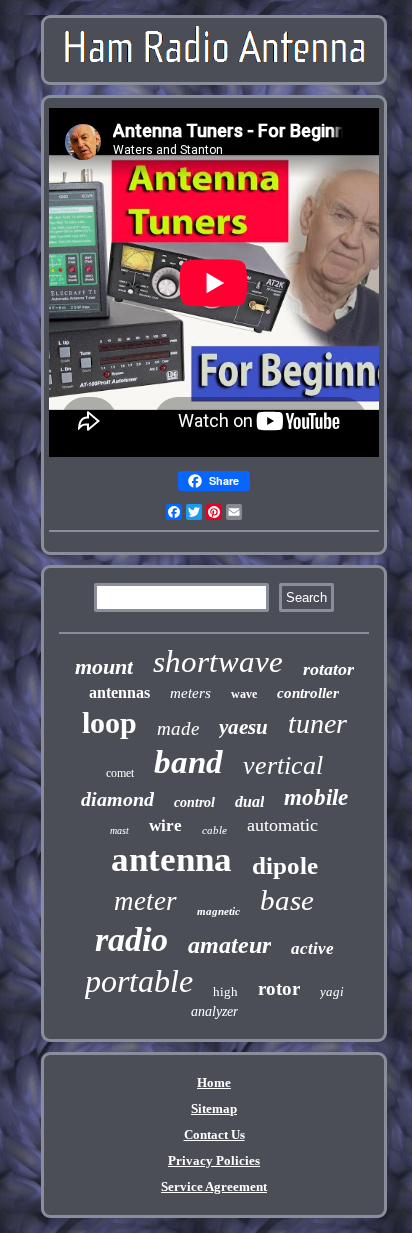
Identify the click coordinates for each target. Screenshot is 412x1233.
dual (249, 801)
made (178, 728)
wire (165, 825)
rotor (279, 988)
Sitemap (214, 1108)
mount (104, 666)
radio (131, 939)
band (188, 762)
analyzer (214, 1011)
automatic (282, 825)
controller (308, 693)
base (287, 900)
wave (244, 694)
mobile (316, 797)
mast (119, 830)
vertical (283, 765)
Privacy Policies (214, 1160)
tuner (317, 723)
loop (109, 722)
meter (145, 901)
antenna (171, 859)
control (194, 802)
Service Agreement (214, 1186)
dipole (285, 865)
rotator (328, 669)
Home (214, 1082)
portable (139, 981)
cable (214, 830)
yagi (332, 991)
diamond (117, 799)
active (312, 948)
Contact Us (214, 1134)
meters (190, 693)
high (225, 991)
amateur (229, 945)
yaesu (243, 727)
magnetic (218, 911)
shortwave (218, 661)
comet (120, 773)
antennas (119, 692)
